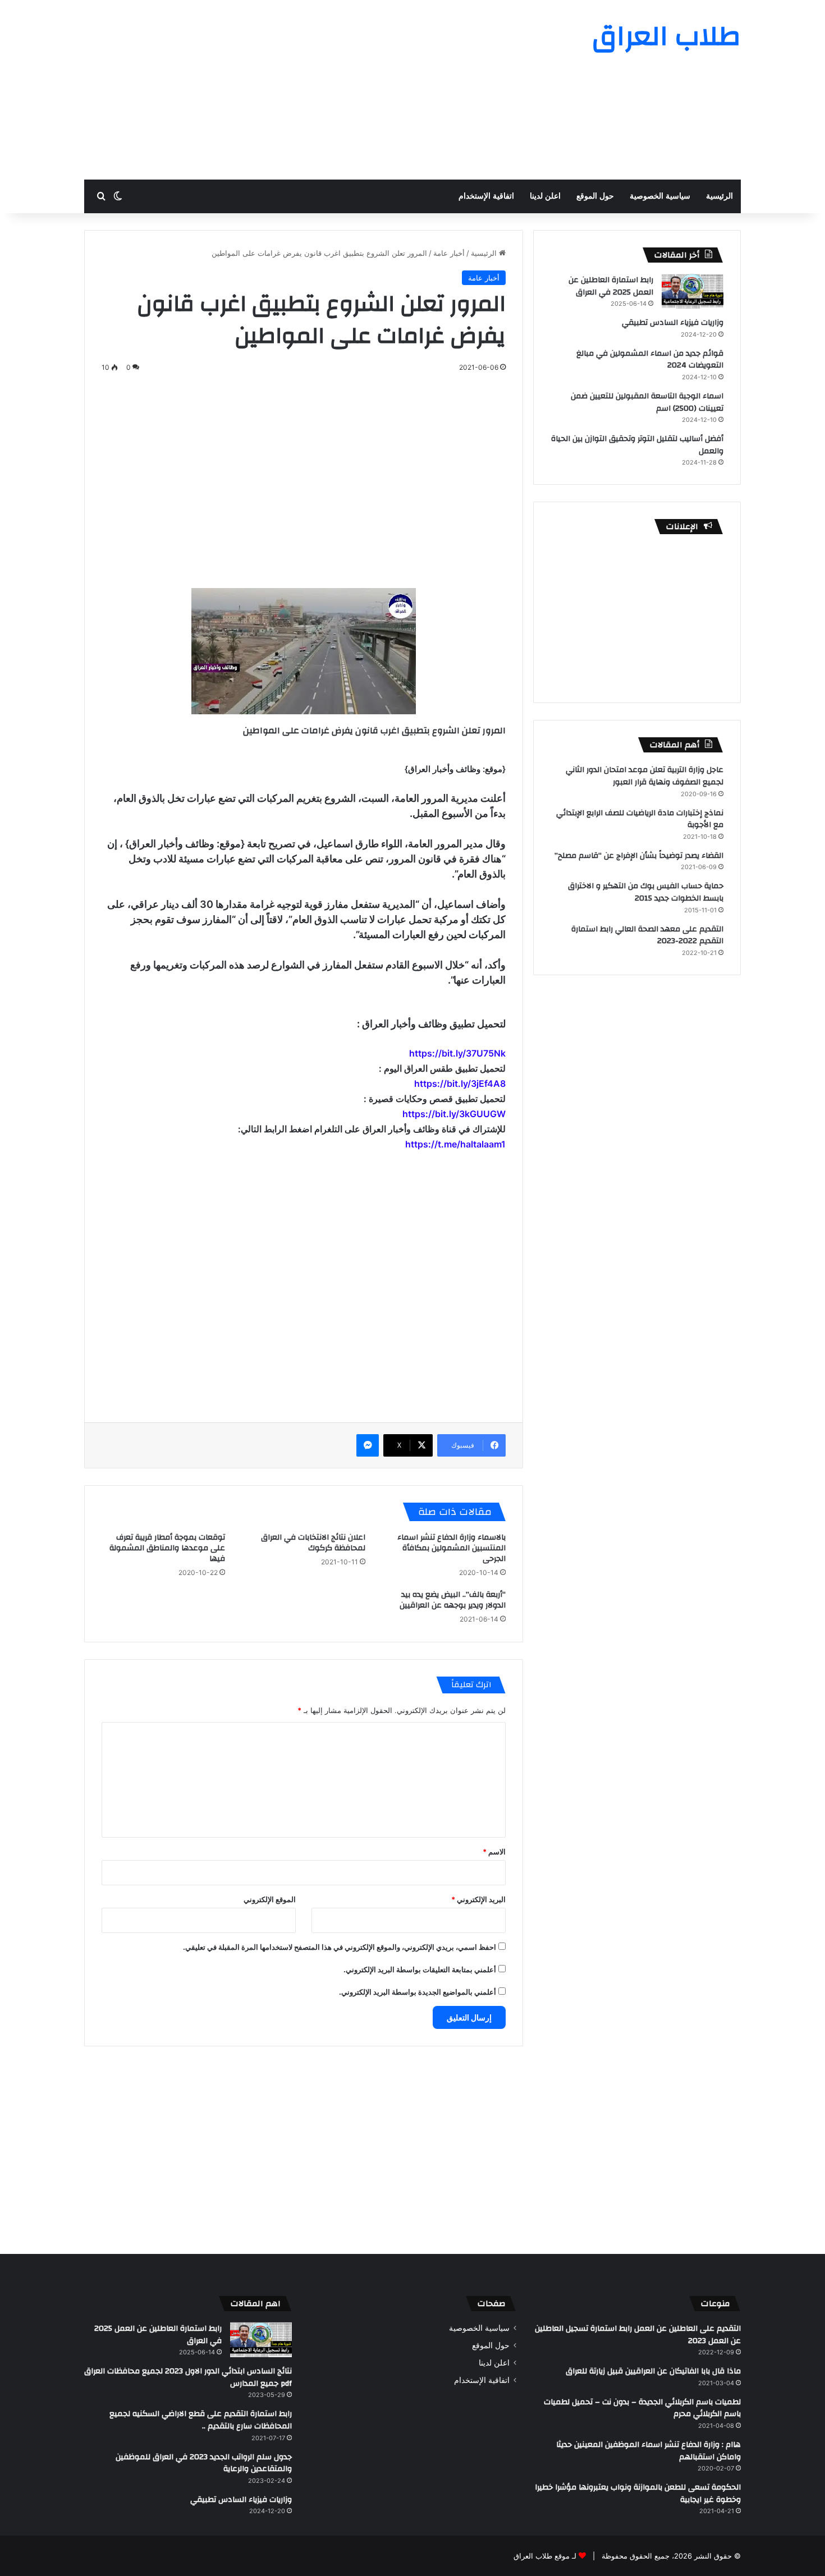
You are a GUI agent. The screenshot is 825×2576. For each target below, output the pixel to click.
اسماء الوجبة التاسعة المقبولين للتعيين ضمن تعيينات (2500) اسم (647, 402)
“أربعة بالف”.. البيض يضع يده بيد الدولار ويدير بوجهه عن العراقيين (453, 1600)
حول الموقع (595, 196)
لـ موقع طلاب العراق (545, 2556)
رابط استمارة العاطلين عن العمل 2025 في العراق (611, 286)
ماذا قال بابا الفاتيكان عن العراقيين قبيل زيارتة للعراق (653, 2371)
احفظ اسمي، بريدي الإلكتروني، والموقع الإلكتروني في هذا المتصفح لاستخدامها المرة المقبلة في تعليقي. (340, 1947)
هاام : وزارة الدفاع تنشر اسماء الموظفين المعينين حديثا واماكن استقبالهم (648, 2451)
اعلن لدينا (545, 196)
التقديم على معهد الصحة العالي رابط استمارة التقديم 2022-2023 (647, 935)
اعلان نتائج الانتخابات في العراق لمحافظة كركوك (313, 1543)
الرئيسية (719, 196)
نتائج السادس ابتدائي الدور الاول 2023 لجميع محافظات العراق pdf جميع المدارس (188, 2377)
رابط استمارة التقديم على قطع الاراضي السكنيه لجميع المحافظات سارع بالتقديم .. (201, 2420)
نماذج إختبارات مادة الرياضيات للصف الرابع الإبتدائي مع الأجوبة (640, 819)
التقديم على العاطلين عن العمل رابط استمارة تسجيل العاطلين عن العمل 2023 (638, 2335)
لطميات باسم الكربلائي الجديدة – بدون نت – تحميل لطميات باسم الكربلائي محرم (642, 2408)
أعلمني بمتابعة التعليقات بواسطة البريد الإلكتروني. (420, 1969)
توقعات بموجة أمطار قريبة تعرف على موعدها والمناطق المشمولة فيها (167, 1548)
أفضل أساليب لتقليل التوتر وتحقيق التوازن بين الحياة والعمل (637, 445)
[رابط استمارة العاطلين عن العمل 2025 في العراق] (693, 291)
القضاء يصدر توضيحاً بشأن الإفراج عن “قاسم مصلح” (639, 856)
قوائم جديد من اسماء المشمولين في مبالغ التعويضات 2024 (650, 360)
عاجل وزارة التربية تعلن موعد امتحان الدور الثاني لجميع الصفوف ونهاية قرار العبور (645, 776)
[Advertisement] (300, 90)
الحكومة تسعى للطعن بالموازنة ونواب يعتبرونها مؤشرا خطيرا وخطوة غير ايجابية (638, 2494)
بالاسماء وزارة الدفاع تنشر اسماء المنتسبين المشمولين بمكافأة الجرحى (452, 1548)
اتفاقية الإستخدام (486, 196)
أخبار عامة (449, 253)
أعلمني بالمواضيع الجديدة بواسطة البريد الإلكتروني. (418, 1992)
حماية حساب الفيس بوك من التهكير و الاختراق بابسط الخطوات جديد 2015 (646, 892)
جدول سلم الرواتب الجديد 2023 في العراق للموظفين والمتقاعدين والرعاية (204, 2463)
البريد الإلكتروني (478, 1899)
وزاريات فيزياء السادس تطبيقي (673, 323)
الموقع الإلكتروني (270, 1899)
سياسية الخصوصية (660, 196)
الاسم (494, 1852)
